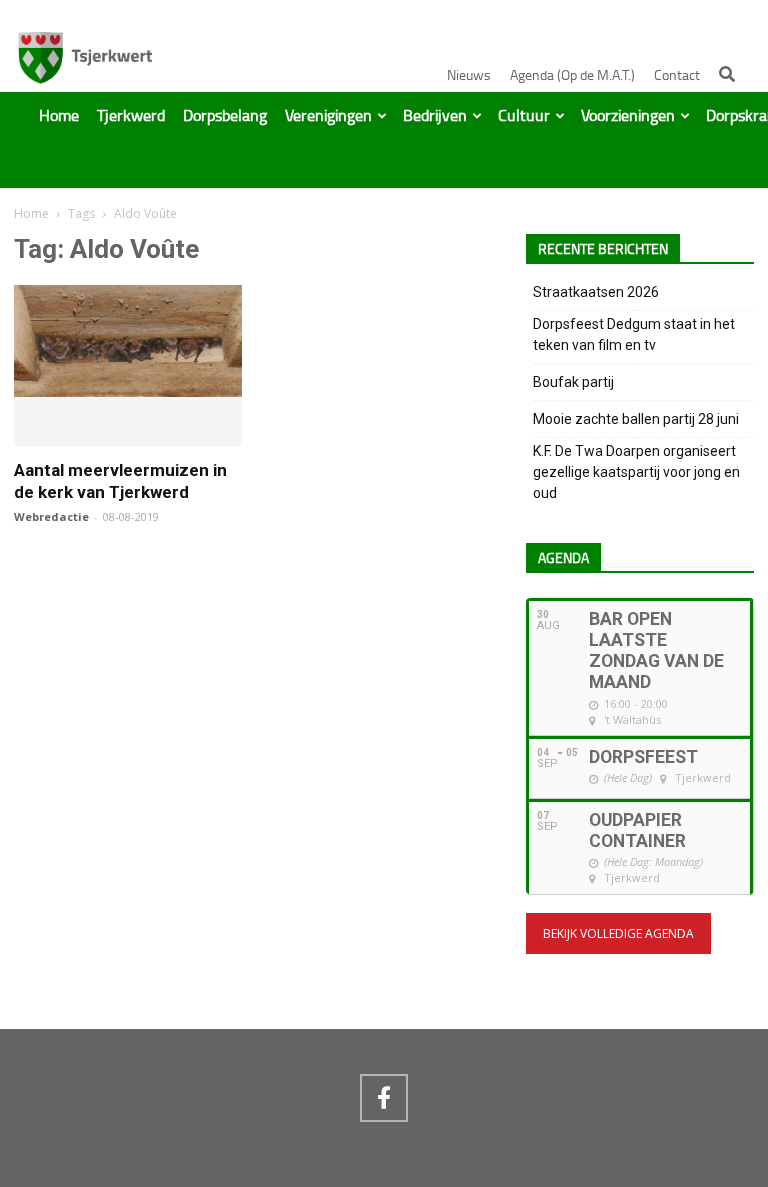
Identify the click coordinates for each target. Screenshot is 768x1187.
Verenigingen (328, 116)
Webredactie (51, 516)
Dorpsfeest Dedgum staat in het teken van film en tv (634, 334)
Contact (677, 75)
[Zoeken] (727, 74)
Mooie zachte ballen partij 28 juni (636, 419)
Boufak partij (573, 382)
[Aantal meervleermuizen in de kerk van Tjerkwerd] (128, 388)
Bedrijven (435, 116)
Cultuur (524, 116)
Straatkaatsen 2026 (596, 292)
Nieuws (469, 75)
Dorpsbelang (225, 116)
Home (59, 116)
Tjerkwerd (131, 116)
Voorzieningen (628, 116)
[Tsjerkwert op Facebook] (384, 1098)
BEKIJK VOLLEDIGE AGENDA (618, 933)
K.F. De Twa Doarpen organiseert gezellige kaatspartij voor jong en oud (636, 472)
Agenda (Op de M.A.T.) (572, 75)
